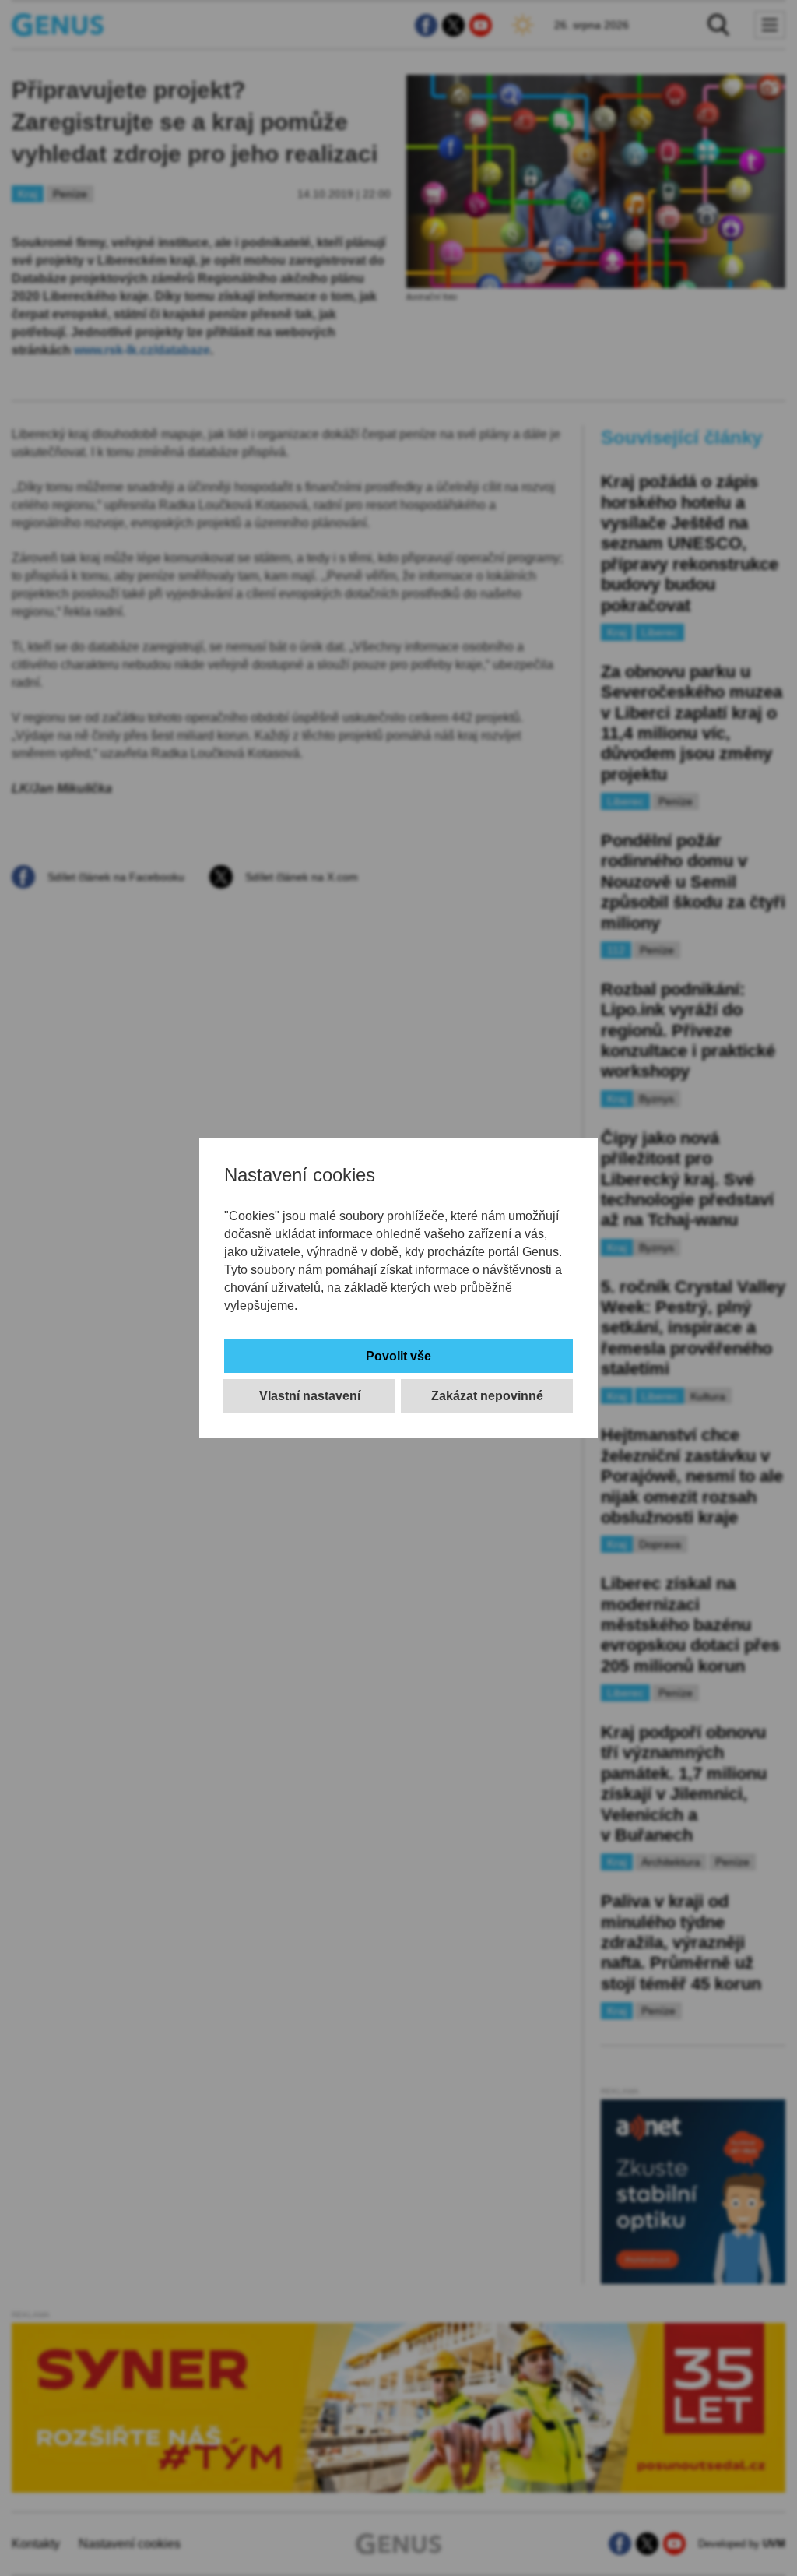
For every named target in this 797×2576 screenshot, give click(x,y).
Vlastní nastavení (310, 1396)
